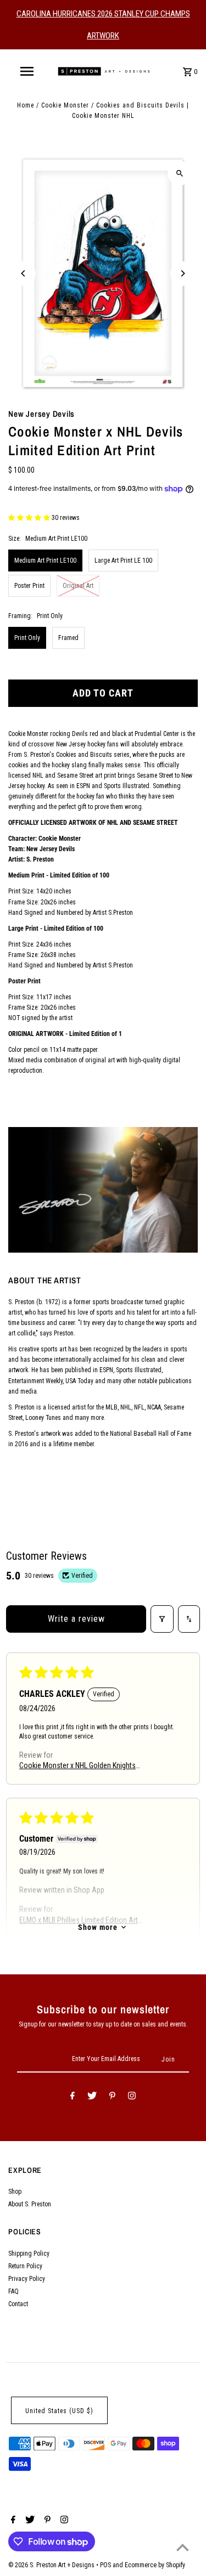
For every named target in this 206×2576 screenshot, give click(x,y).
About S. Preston (30, 2204)
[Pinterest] (112, 2097)
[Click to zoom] (180, 173)
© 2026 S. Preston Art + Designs (52, 2565)
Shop (15, 2192)
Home (26, 105)
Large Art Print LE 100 (123, 561)
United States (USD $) (59, 2411)
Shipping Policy (29, 2254)
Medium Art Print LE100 (45, 561)
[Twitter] (92, 2097)
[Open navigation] (26, 71)
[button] (30, 518)
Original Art (78, 586)
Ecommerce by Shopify (155, 2565)
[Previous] (23, 273)
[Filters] (162, 1619)
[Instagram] (132, 2097)
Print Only (27, 638)
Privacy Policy (27, 2279)
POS (105, 2565)
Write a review (76, 1619)
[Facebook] (73, 2097)
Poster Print (29, 586)
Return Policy (25, 2266)
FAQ (13, 2291)
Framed (68, 638)
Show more (98, 1927)
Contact (18, 2304)
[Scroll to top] (183, 2547)
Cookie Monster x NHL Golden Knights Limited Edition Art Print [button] (77, 1767)
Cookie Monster (65, 105)
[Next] (183, 273)
